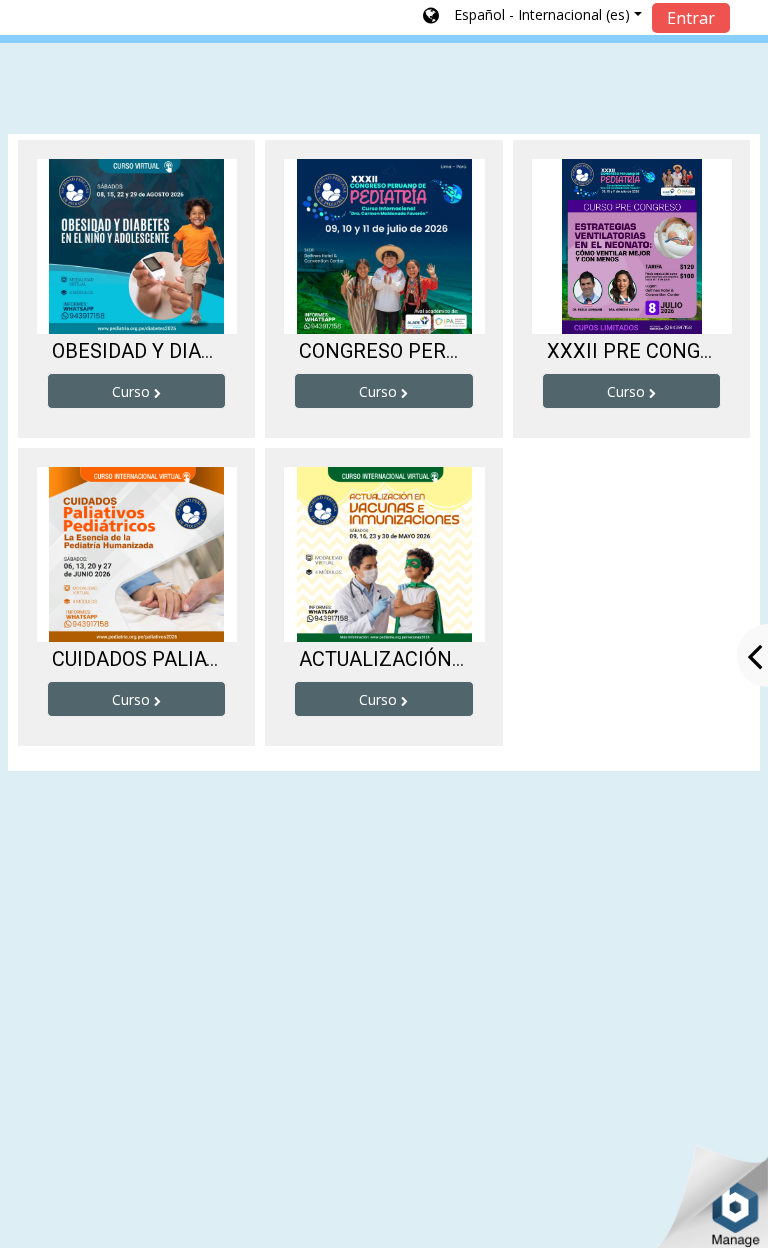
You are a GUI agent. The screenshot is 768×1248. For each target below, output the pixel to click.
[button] (532, 17)
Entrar (691, 18)
